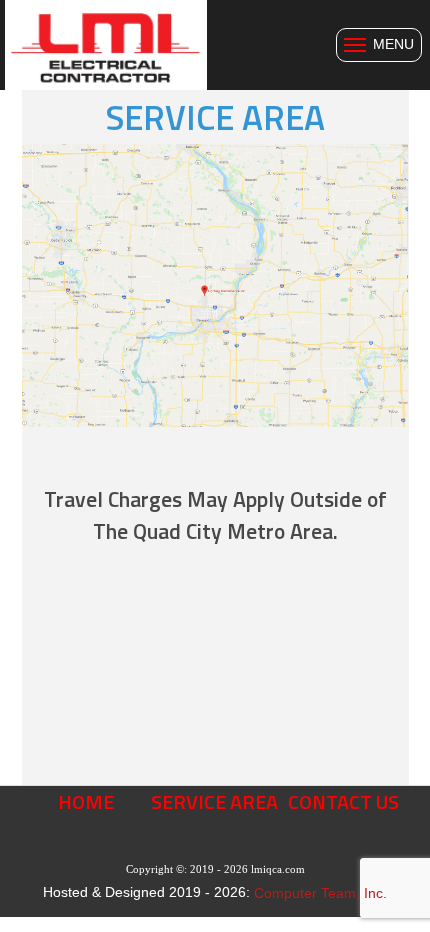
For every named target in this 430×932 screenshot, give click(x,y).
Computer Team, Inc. (320, 893)
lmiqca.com (278, 869)
